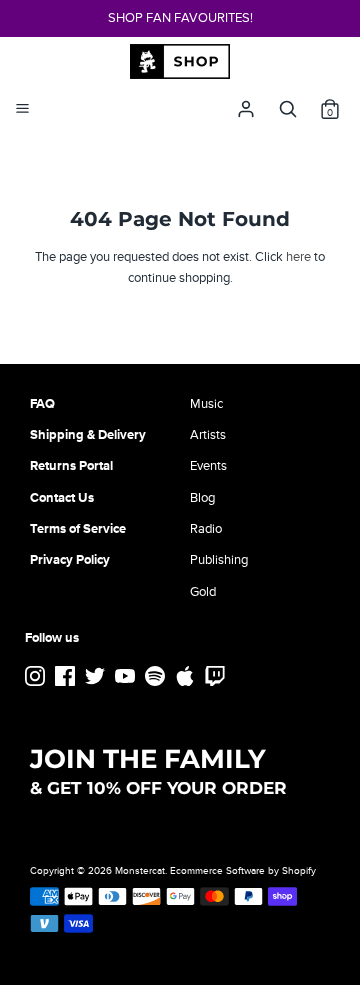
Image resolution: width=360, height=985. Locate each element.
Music (206, 404)
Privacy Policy (70, 560)
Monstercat (140, 871)
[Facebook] (67, 677)
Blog (202, 498)
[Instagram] (37, 677)
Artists (208, 435)
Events (208, 466)
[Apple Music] (187, 677)
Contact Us (62, 498)
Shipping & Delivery (88, 435)
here (298, 257)
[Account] (246, 104)
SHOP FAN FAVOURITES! (180, 18)
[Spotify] (157, 677)
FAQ (42, 404)
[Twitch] (217, 677)
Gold (203, 592)
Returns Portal (71, 466)
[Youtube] (127, 677)
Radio (206, 529)
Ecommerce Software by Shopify (243, 871)
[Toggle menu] (22, 109)
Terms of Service (78, 529)
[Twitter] (97, 677)
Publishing (219, 560)
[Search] (288, 104)
